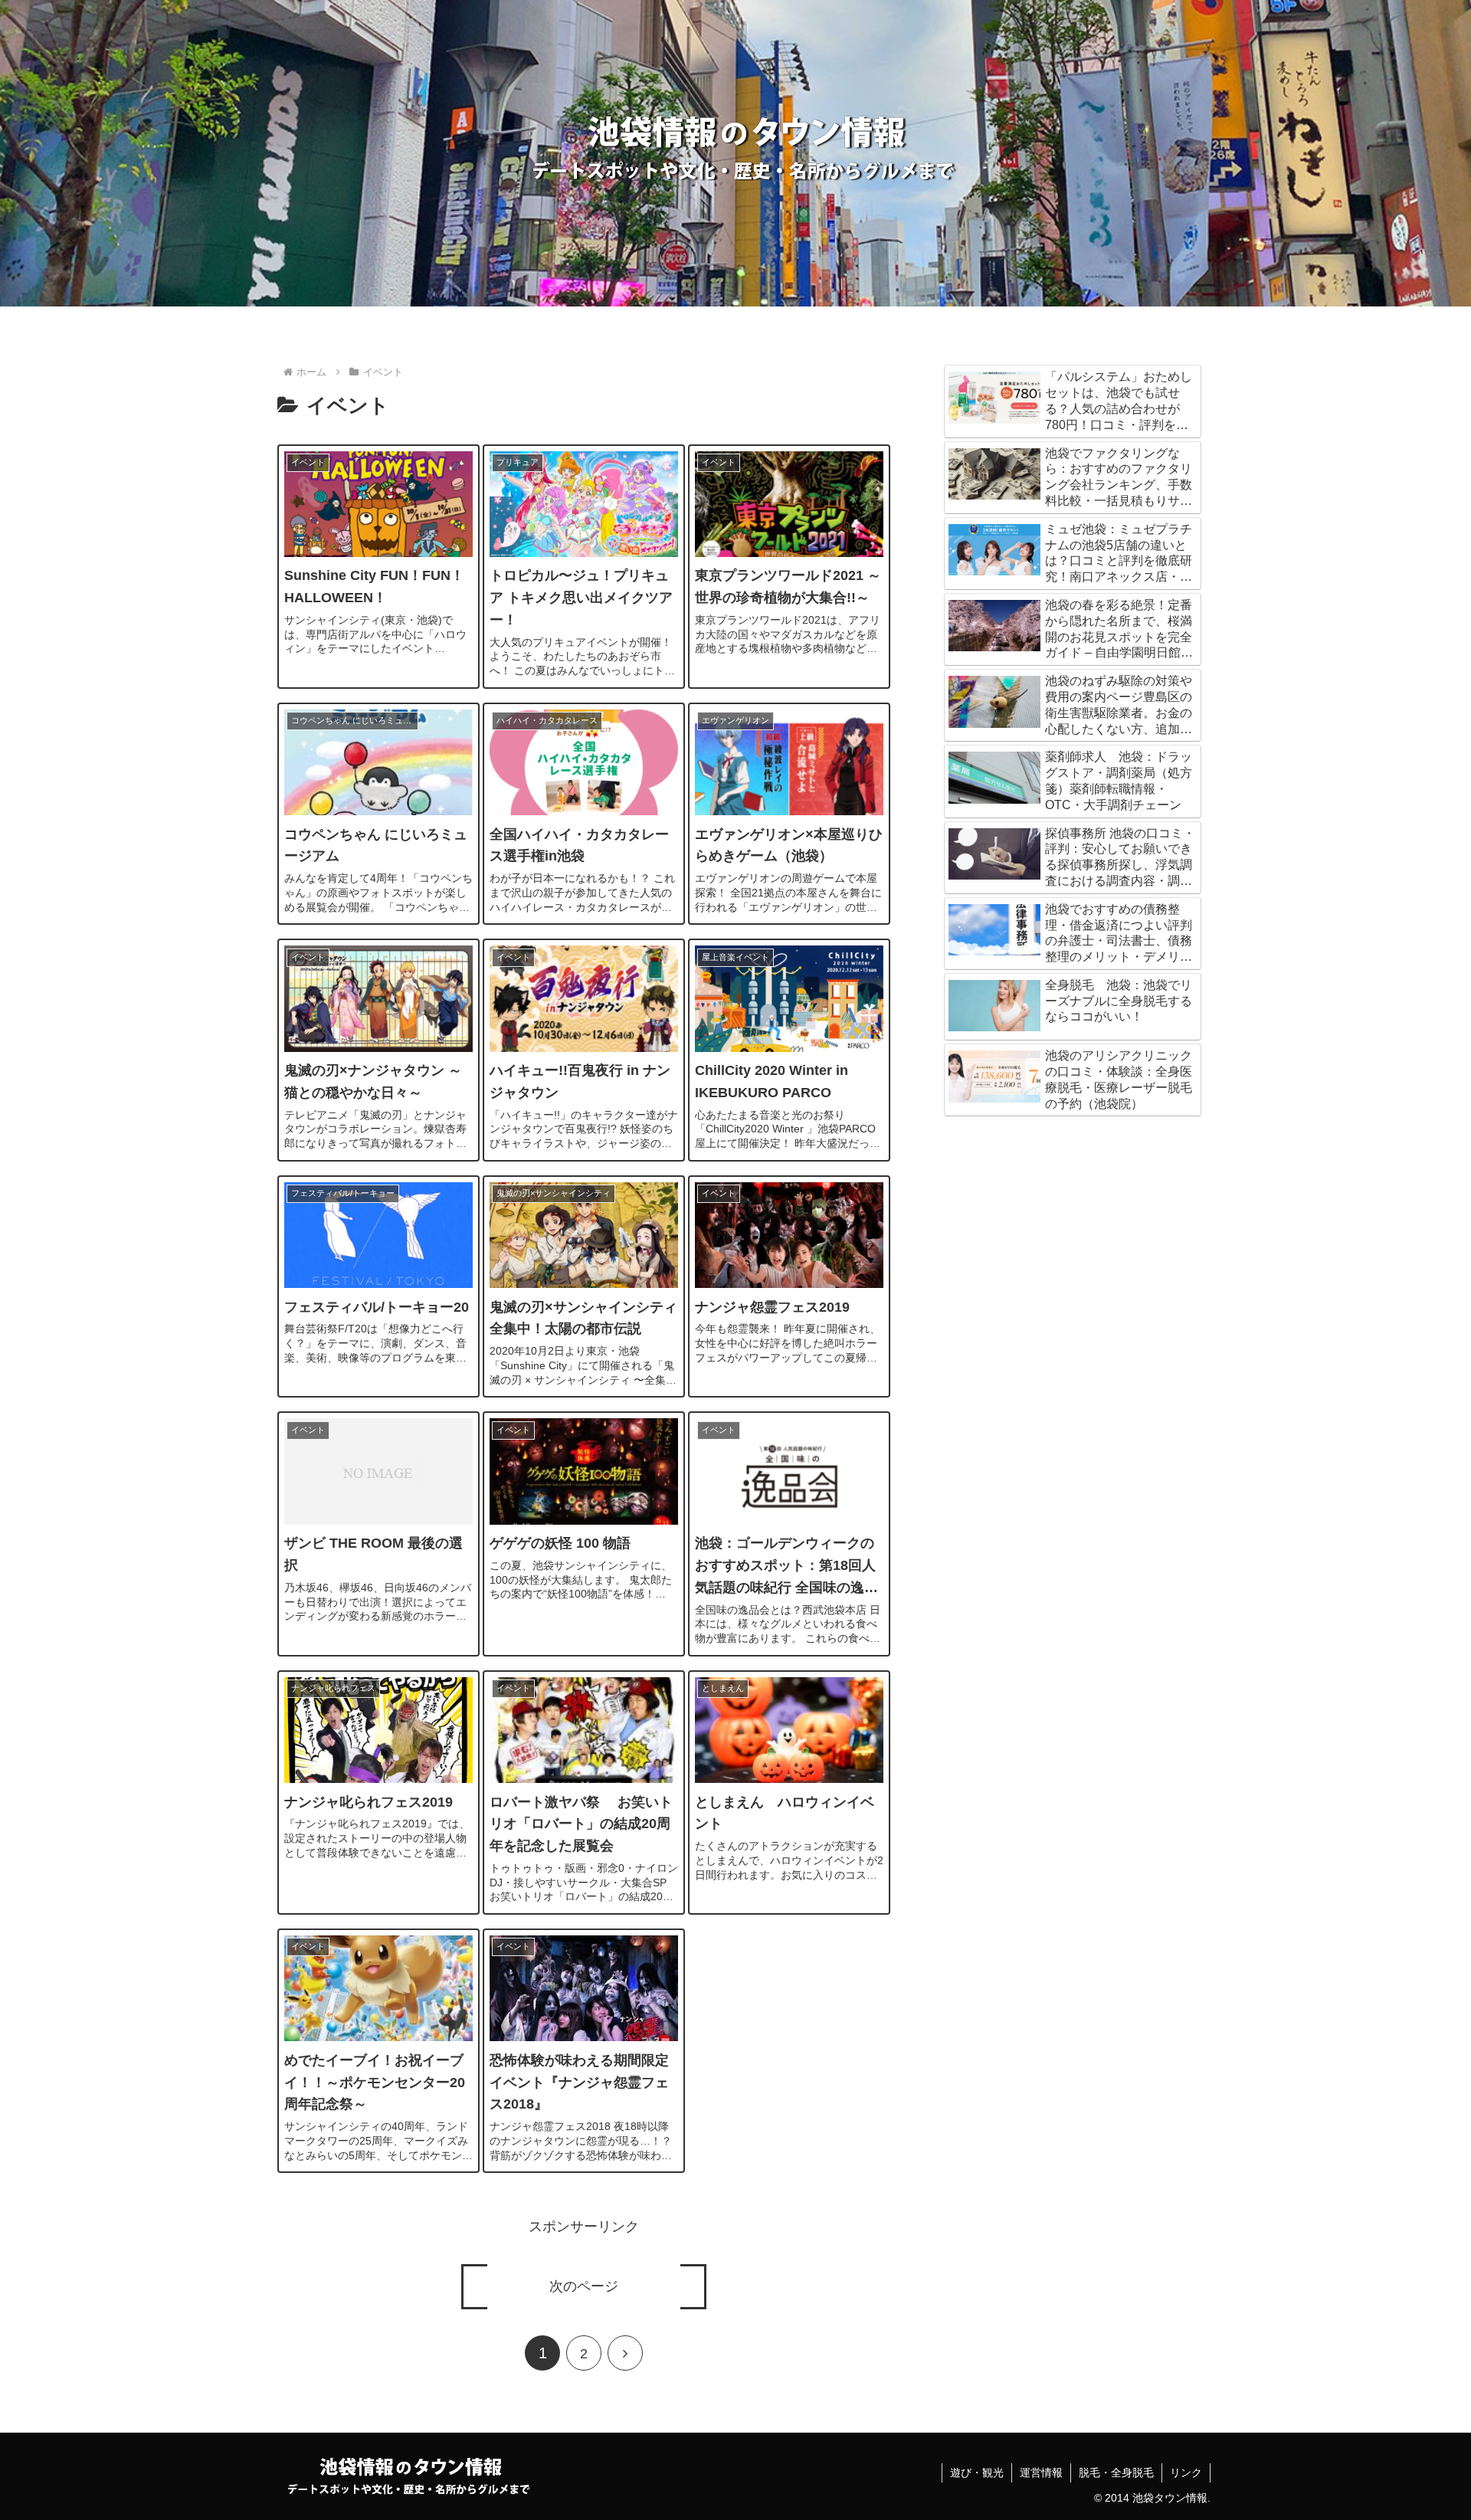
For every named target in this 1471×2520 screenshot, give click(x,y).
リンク (1186, 2472)
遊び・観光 (977, 2472)
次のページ (584, 2286)
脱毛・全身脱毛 (1116, 2472)
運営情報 (1041, 2472)
